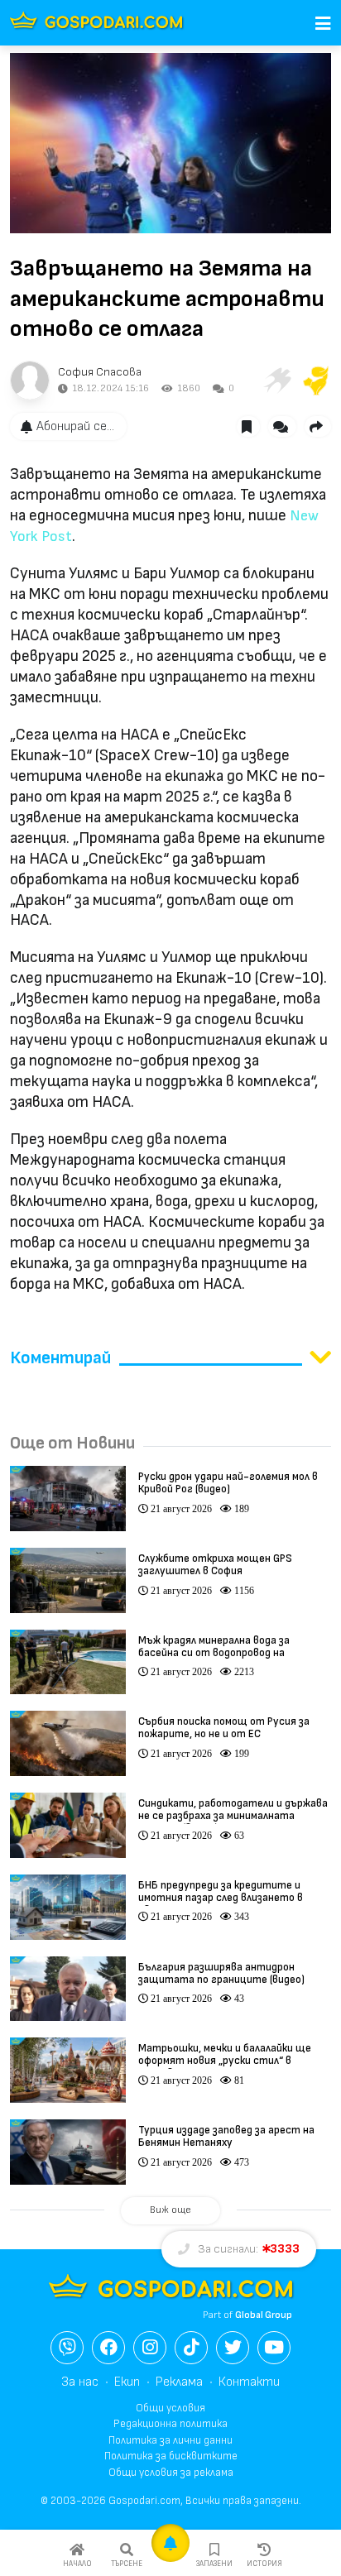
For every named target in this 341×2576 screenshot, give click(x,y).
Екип (127, 2382)
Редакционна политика (170, 2424)
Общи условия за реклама (171, 2473)
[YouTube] (274, 2348)
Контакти (249, 2382)
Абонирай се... (75, 426)
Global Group (264, 2315)
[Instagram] (150, 2348)
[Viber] (67, 2348)
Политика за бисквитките (171, 2456)
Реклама (179, 2382)
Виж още (170, 2210)
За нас (80, 2382)
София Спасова (100, 372)
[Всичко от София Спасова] (30, 381)
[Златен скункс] (316, 381)
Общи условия (170, 2408)
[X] (233, 2348)
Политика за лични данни (170, 2440)
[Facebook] (108, 2348)
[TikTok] (191, 2348)
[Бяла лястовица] (276, 381)
